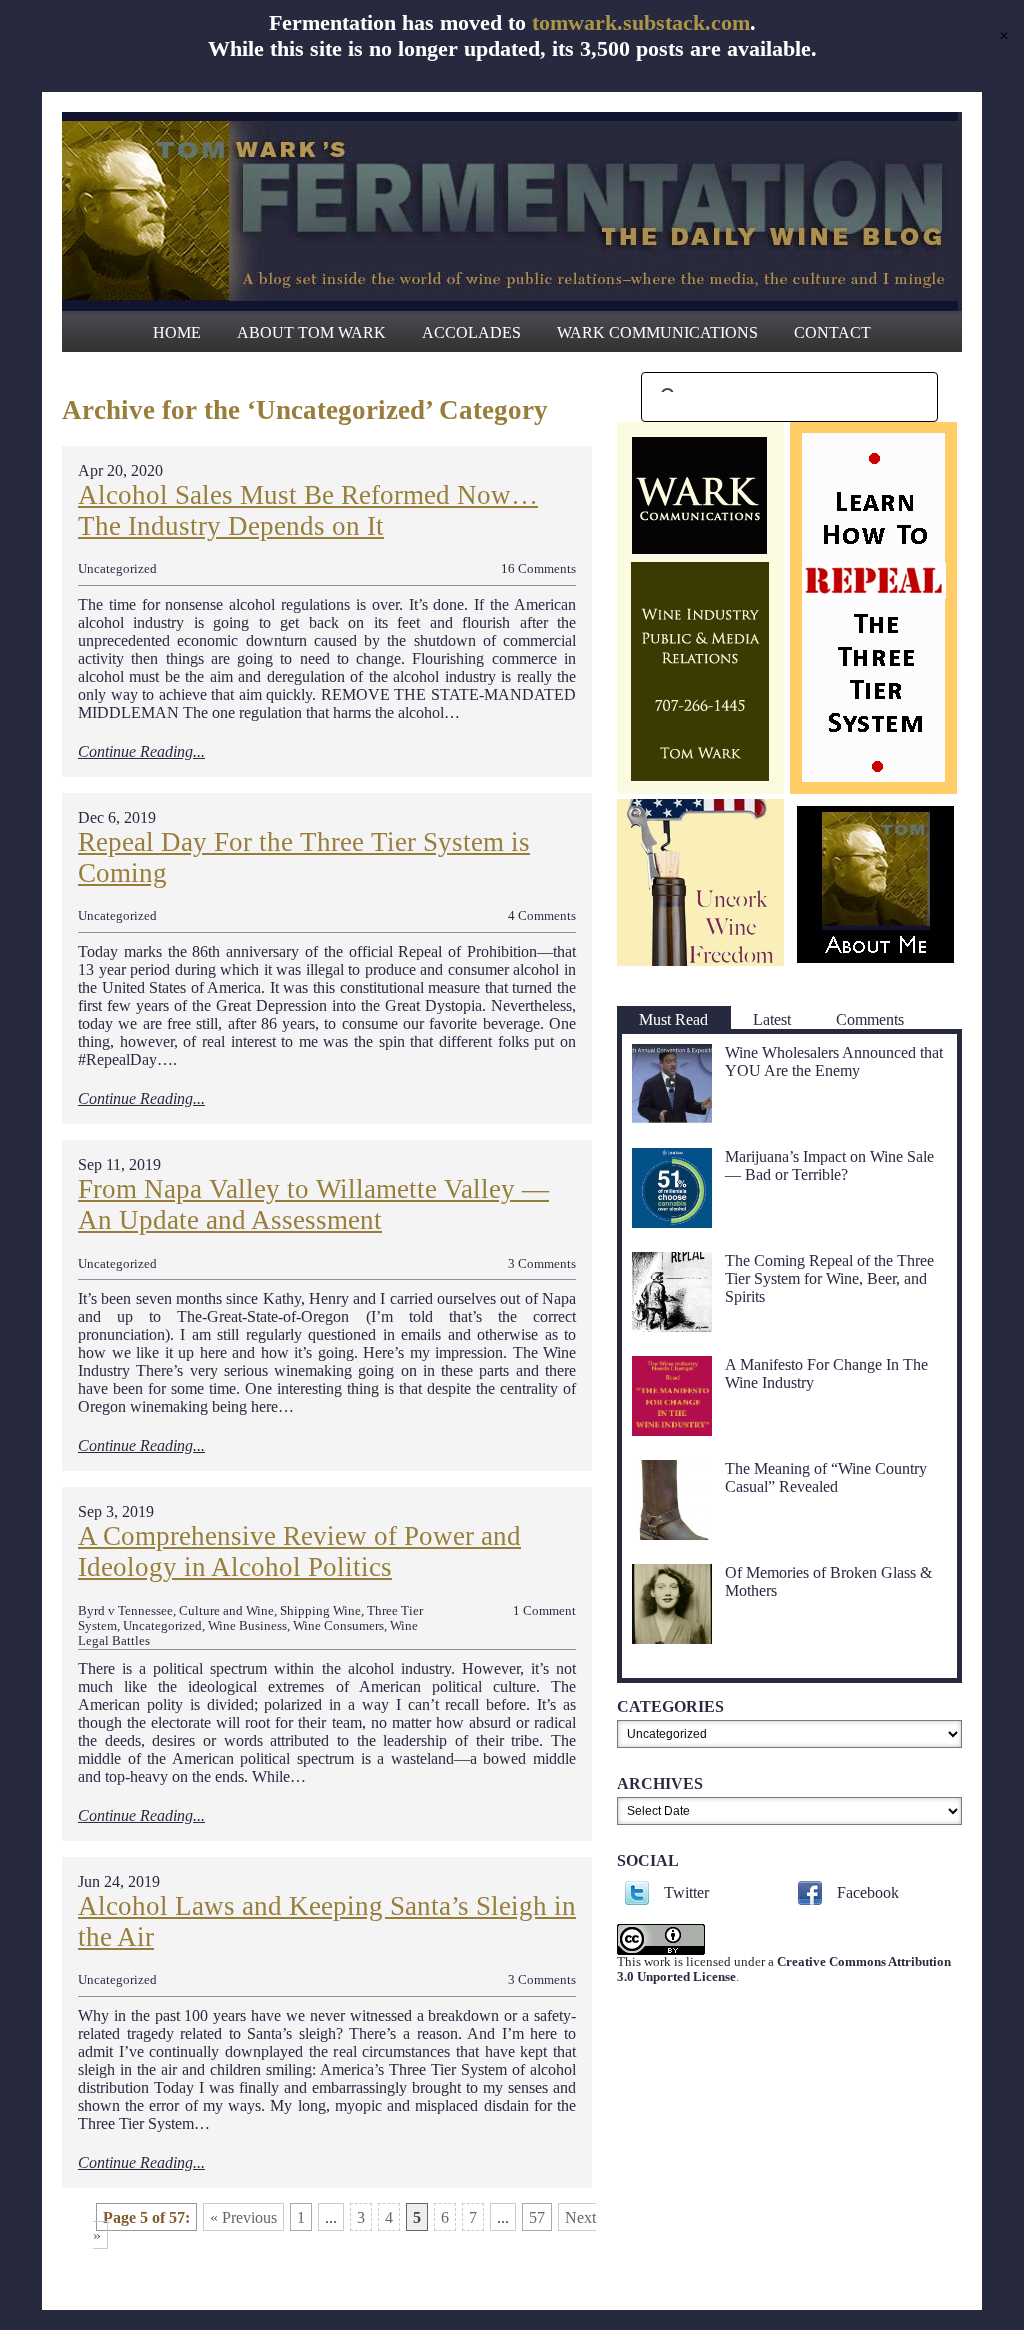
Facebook (868, 1892)
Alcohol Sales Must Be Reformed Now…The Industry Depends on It (308, 510)
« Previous (243, 2217)
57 (537, 2217)
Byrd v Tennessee (125, 1611)
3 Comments (542, 1264)
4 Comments (542, 916)
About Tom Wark (311, 332)
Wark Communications (657, 332)
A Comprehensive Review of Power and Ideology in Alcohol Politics (299, 1551)
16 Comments (538, 569)
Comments (870, 1019)
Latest (772, 1019)
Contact (832, 332)
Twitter (686, 1892)
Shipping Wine (320, 1611)
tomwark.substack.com (641, 22)
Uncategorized (117, 569)
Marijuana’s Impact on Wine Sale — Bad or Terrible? (829, 1165)
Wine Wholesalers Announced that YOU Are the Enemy (834, 1061)
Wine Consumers (338, 1626)
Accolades (471, 332)
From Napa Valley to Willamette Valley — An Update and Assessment (313, 1204)
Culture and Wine (226, 1611)
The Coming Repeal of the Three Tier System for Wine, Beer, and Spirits (829, 1278)
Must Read (673, 1019)
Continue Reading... (141, 751)
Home (177, 332)
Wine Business (247, 1626)
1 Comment (544, 1611)
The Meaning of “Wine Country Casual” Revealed (826, 1477)
